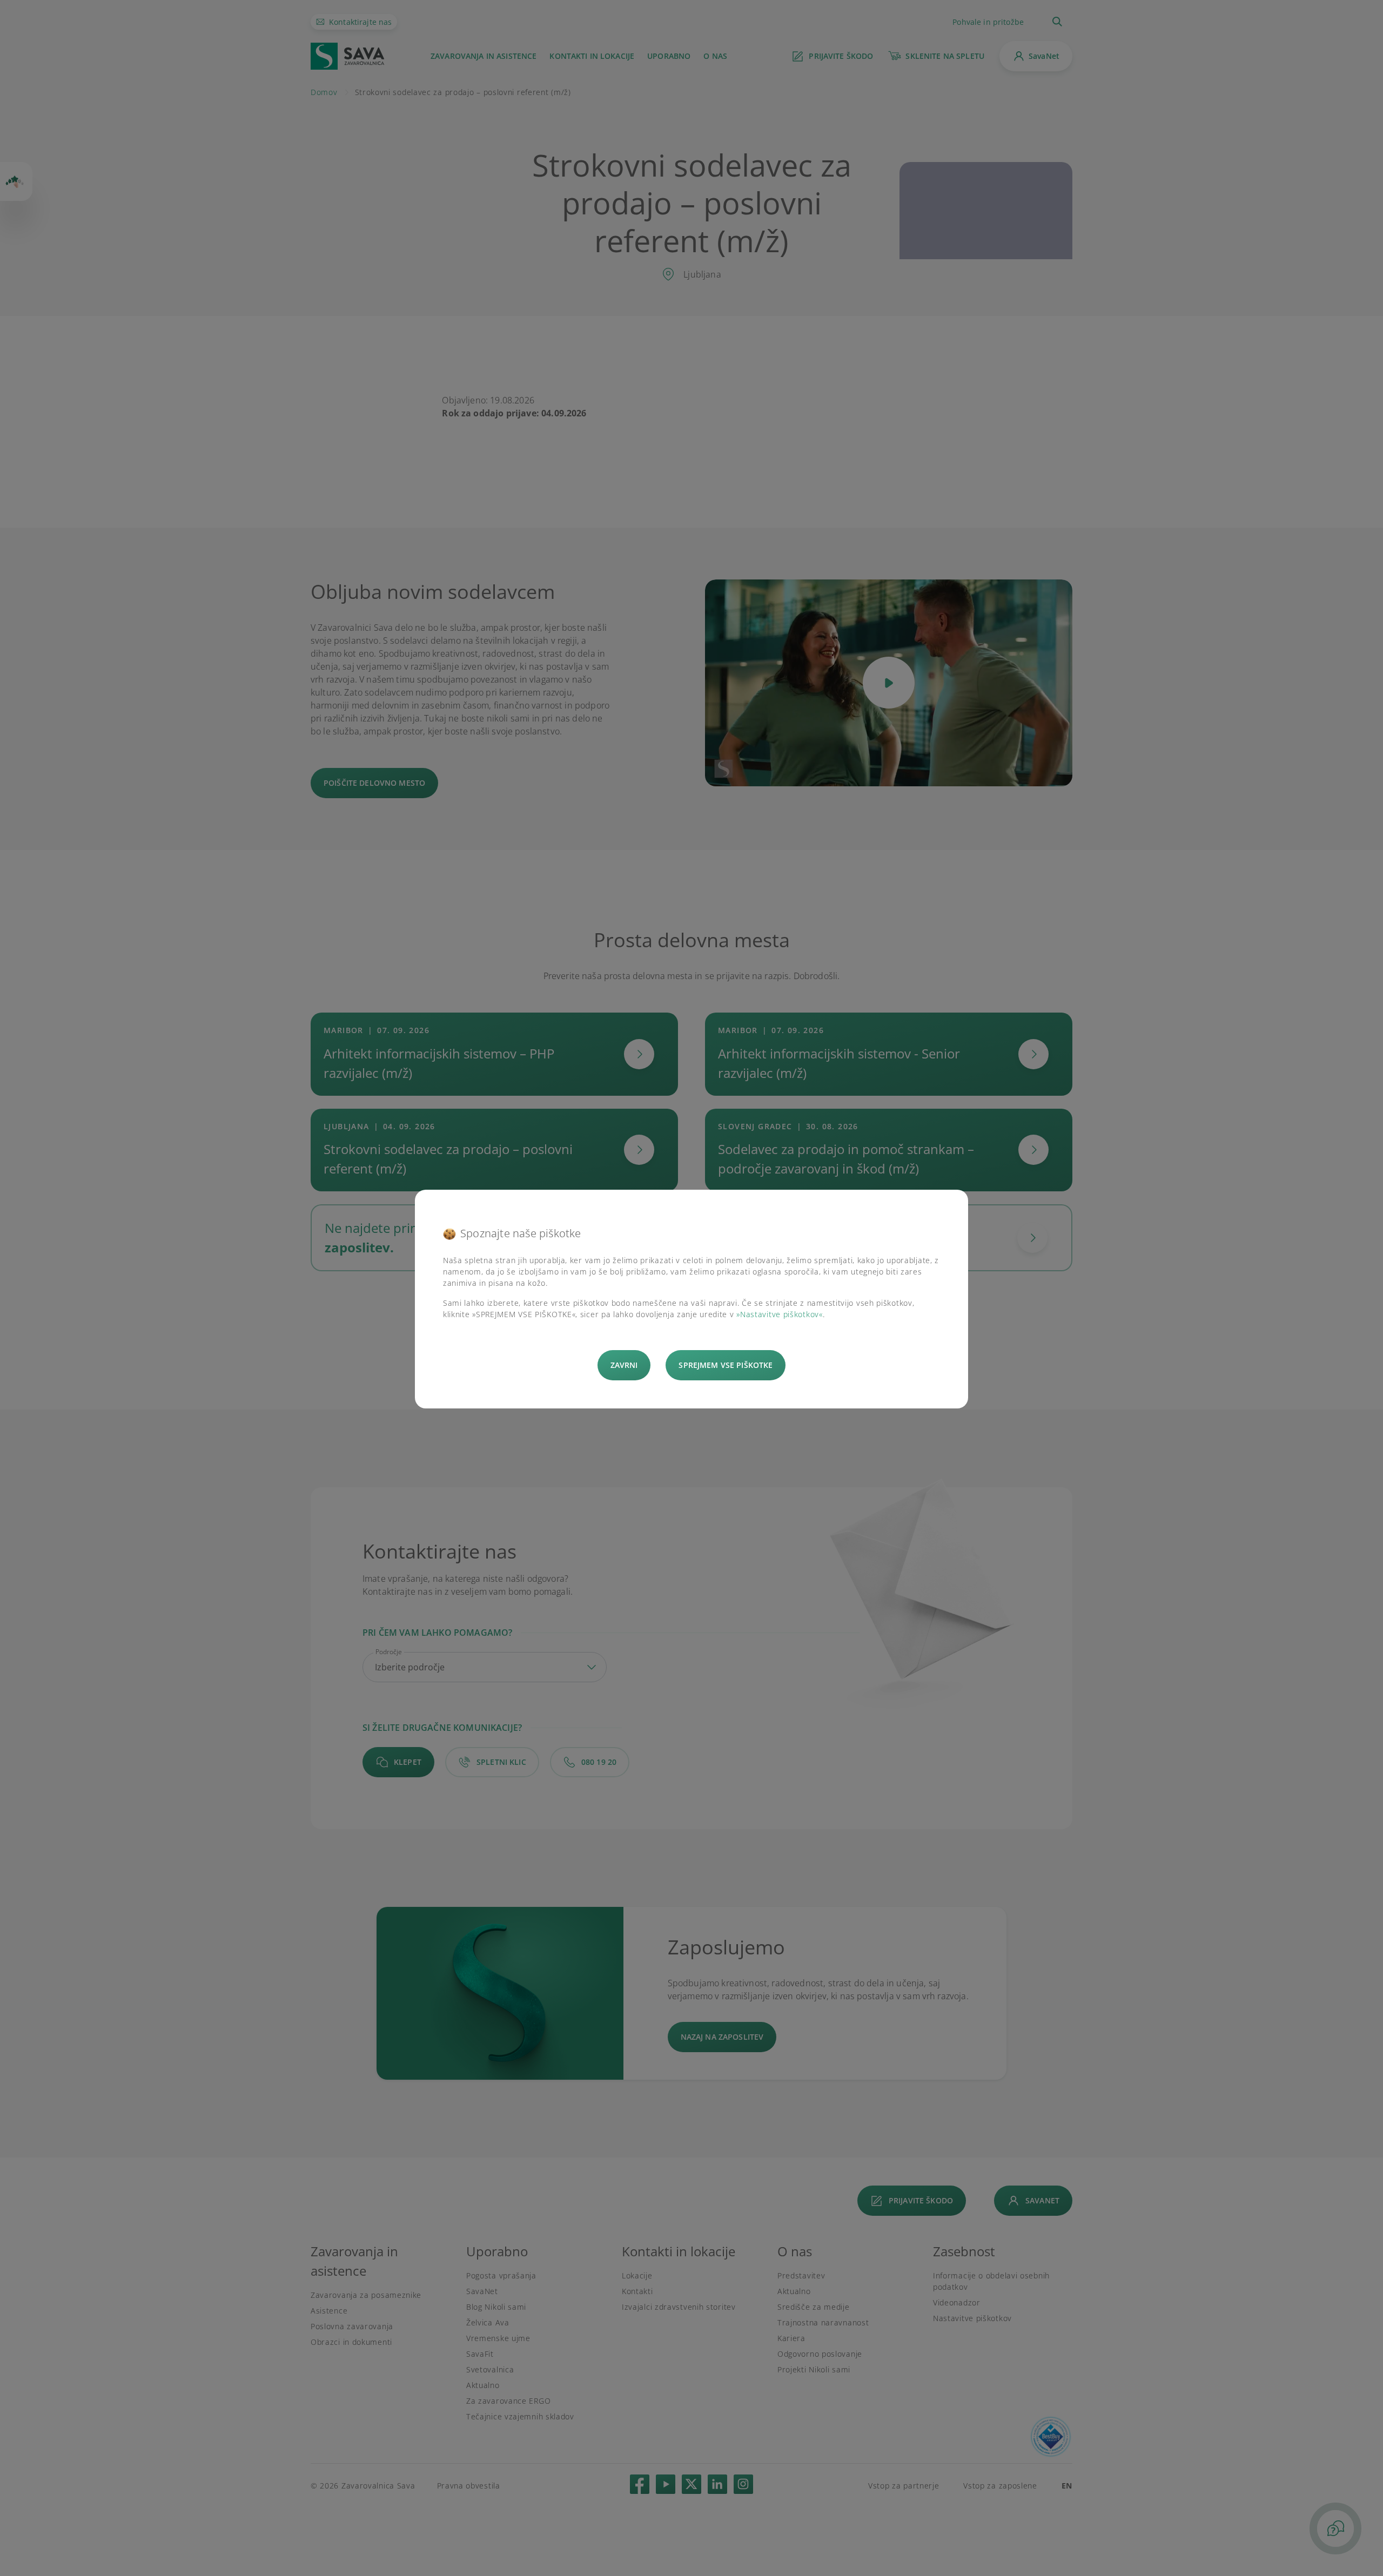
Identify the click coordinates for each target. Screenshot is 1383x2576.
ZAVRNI (624, 1365)
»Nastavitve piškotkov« (779, 1314)
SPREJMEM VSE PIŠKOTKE (726, 1365)
